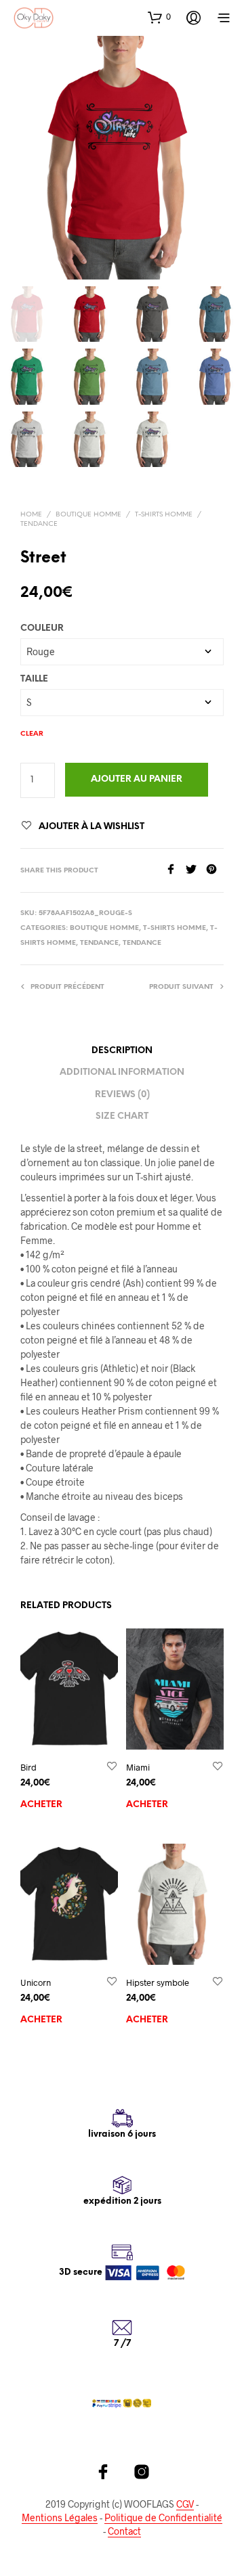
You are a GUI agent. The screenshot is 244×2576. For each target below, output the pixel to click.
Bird (28, 1767)
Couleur (42, 628)
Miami (138, 1767)
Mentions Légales (60, 2518)
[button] (159, 17)
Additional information (122, 1072)
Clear (32, 734)
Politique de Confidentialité (163, 2518)
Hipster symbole (158, 1982)
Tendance (39, 524)
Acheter (41, 1805)
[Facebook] (176, 870)
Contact (124, 2531)
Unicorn (36, 1982)
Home (31, 515)
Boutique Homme (88, 515)
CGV (185, 2504)
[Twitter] (196, 870)
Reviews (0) (122, 1095)
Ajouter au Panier (137, 779)
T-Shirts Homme (164, 515)
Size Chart (122, 1116)
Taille (34, 679)
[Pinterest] (215, 870)
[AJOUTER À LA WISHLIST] (112, 1767)
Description (122, 1051)
